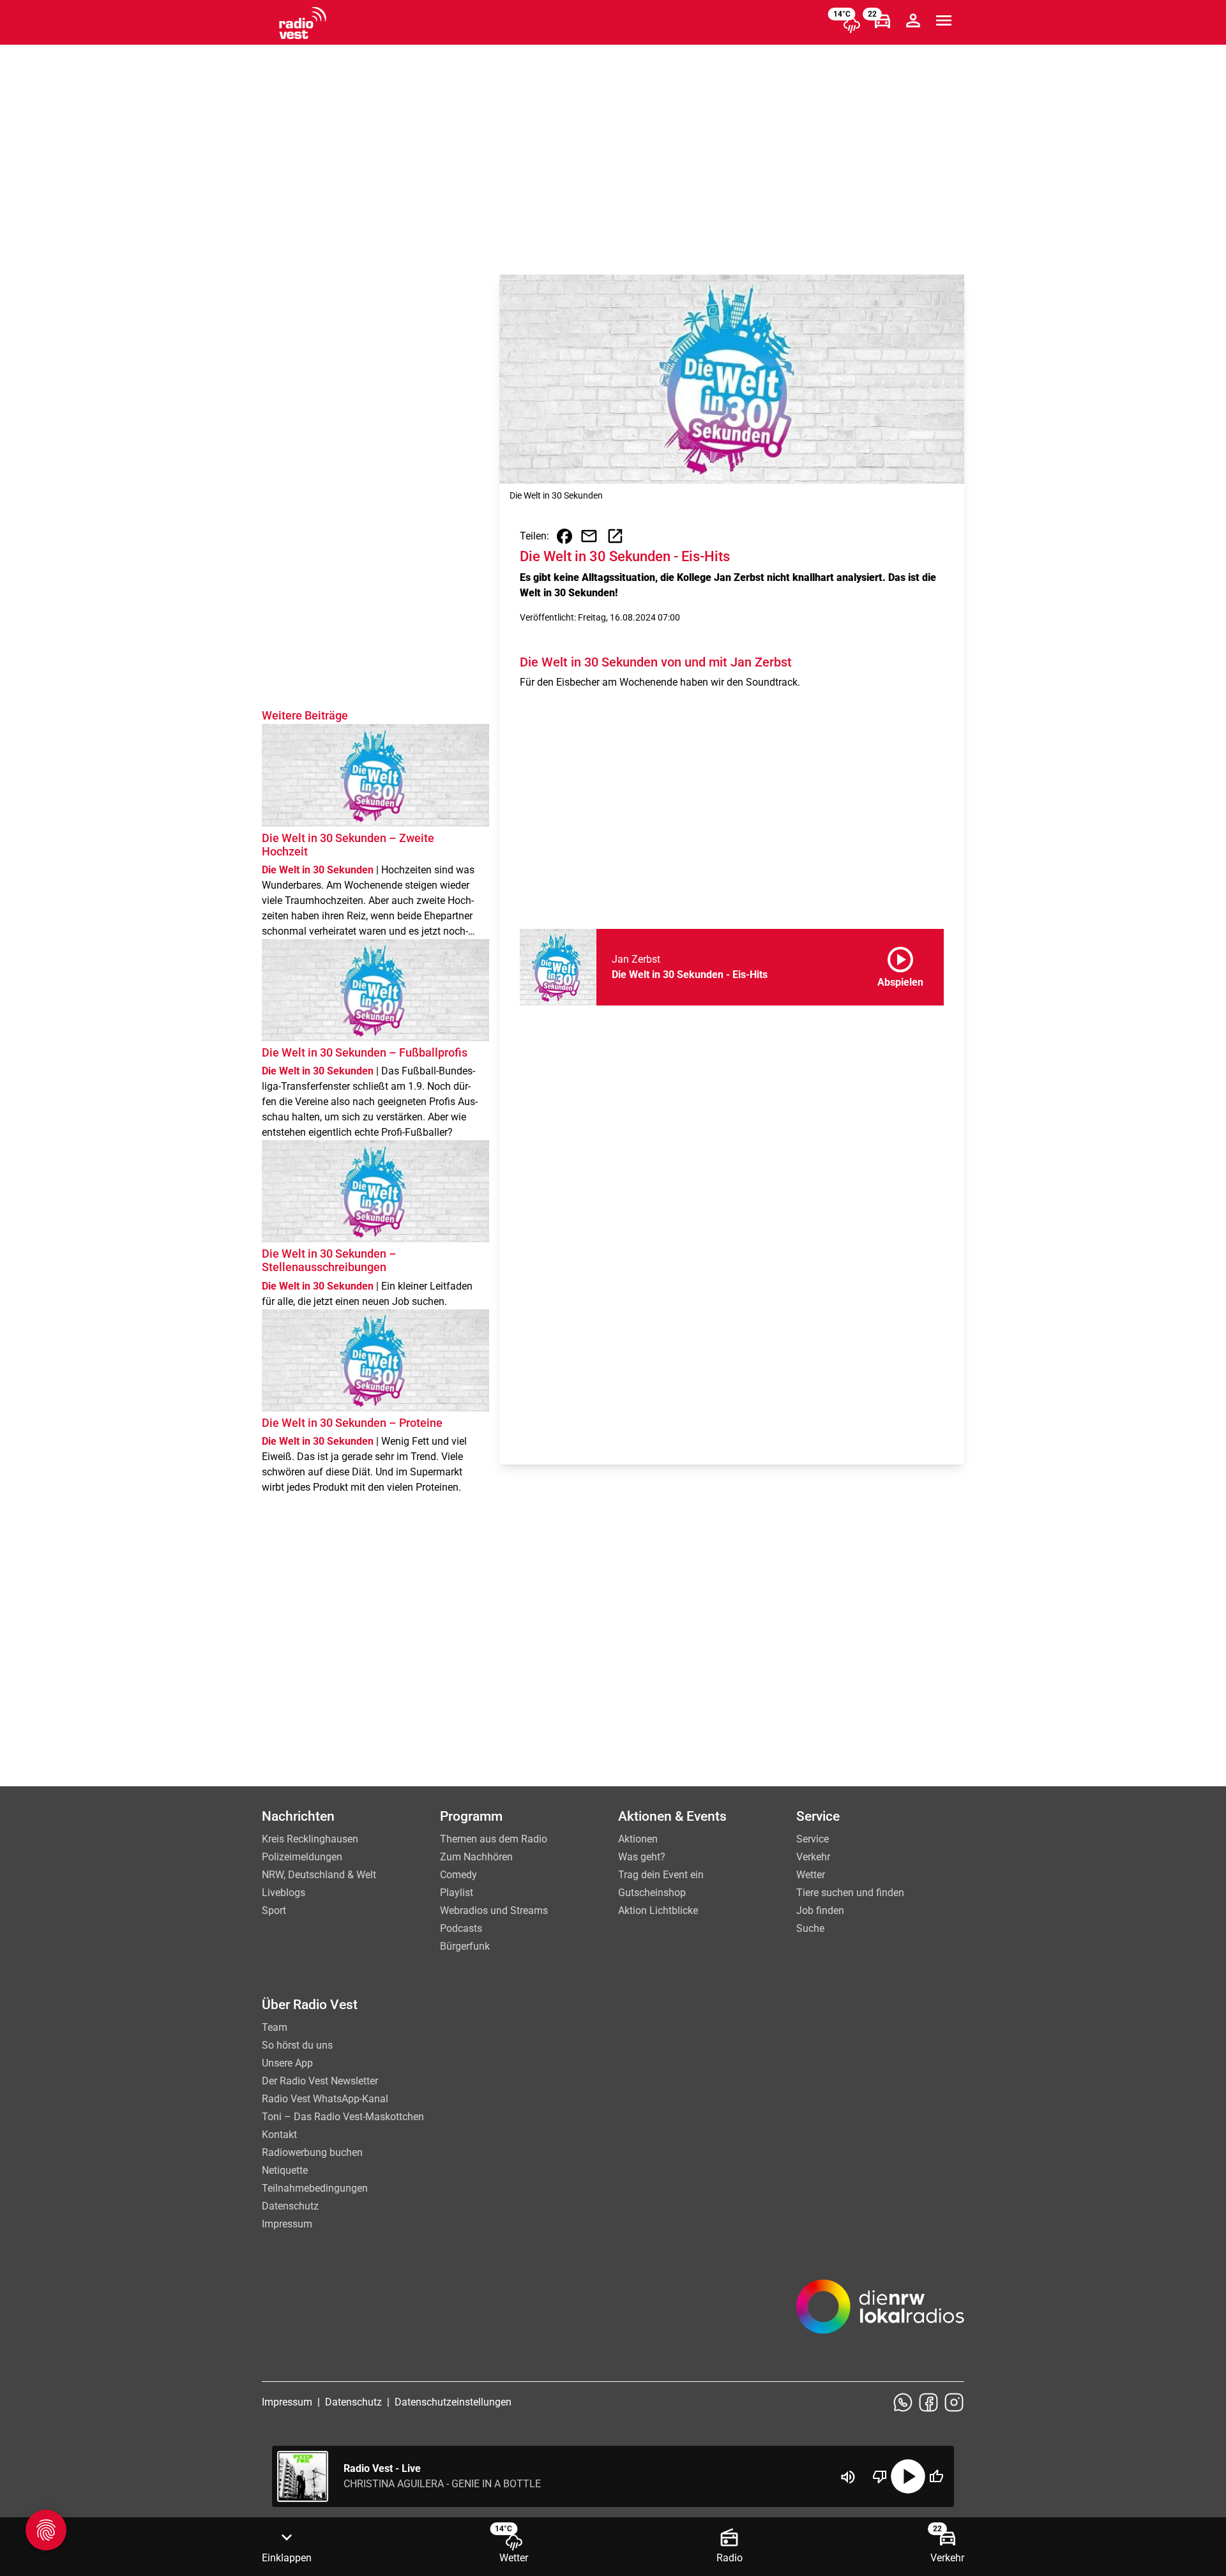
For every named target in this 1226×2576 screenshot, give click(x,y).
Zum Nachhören (476, 1857)
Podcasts (461, 1928)
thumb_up (936, 2476)
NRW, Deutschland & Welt (319, 1875)
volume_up (848, 2477)
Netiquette (285, 2170)
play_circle (908, 2476)
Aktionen (638, 1839)
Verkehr (813, 1857)
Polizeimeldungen (302, 1857)
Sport (274, 1910)
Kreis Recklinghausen (310, 1839)
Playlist (457, 1893)
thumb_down (880, 2476)
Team (275, 2027)
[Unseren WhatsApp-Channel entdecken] (903, 2402)
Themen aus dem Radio (494, 1839)
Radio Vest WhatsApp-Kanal (325, 2099)
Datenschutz (290, 2206)
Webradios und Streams (494, 1910)
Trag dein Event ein (661, 1875)
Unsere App (287, 2063)
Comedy (458, 1875)
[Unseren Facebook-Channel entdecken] (928, 2402)
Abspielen (900, 965)
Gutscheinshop (652, 1893)
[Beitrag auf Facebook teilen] (564, 536)
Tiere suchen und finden (850, 1893)
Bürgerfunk (465, 1946)
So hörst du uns (297, 2045)
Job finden (820, 1910)
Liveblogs (284, 1893)
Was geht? (642, 1857)
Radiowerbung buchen (312, 2152)
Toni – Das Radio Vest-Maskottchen (343, 2117)
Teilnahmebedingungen (315, 2188)
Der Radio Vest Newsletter (320, 2081)
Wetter (811, 1875)
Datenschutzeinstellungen (453, 2402)
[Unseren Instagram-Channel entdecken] (954, 2402)
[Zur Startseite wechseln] (303, 23)
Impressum (287, 2224)
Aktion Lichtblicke (658, 1910)
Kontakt (279, 2135)
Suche (810, 1928)
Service (813, 1839)
